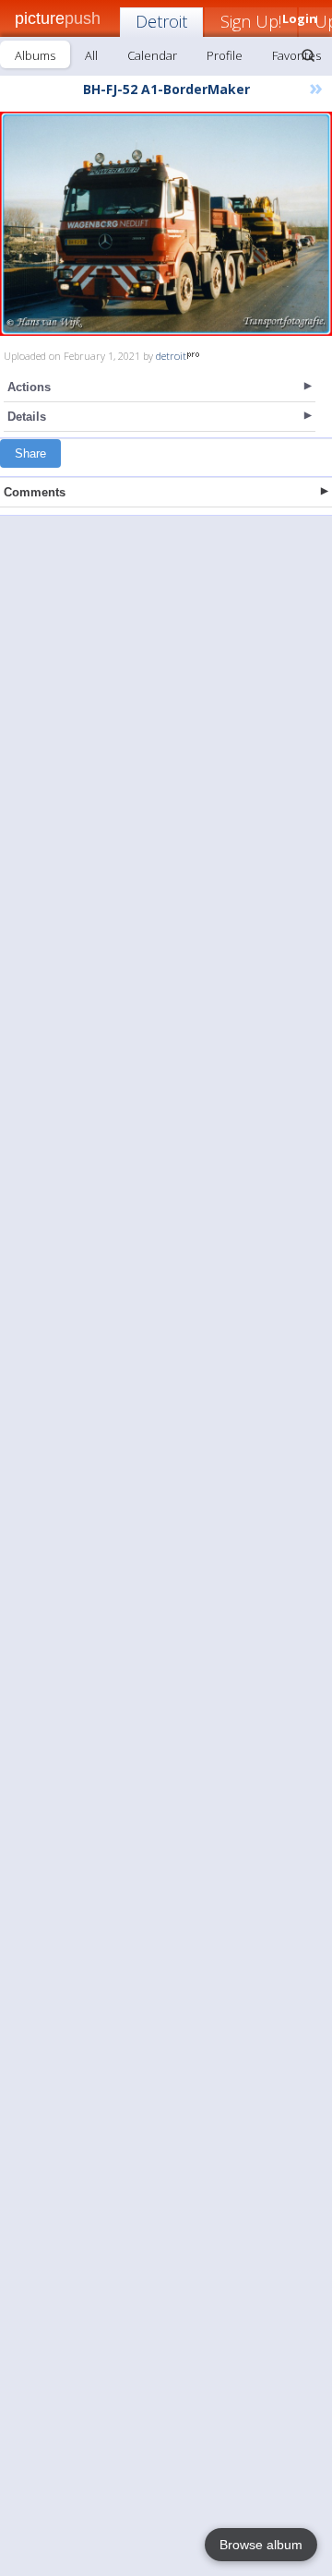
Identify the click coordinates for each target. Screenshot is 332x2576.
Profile (225, 55)
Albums (35, 55)
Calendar (152, 55)
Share (30, 453)
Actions (29, 387)
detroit (171, 356)
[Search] (308, 55)
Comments (35, 492)
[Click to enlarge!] (166, 224)
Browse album (261, 2545)
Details (27, 417)
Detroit (161, 21)
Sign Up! (251, 21)
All (91, 55)
